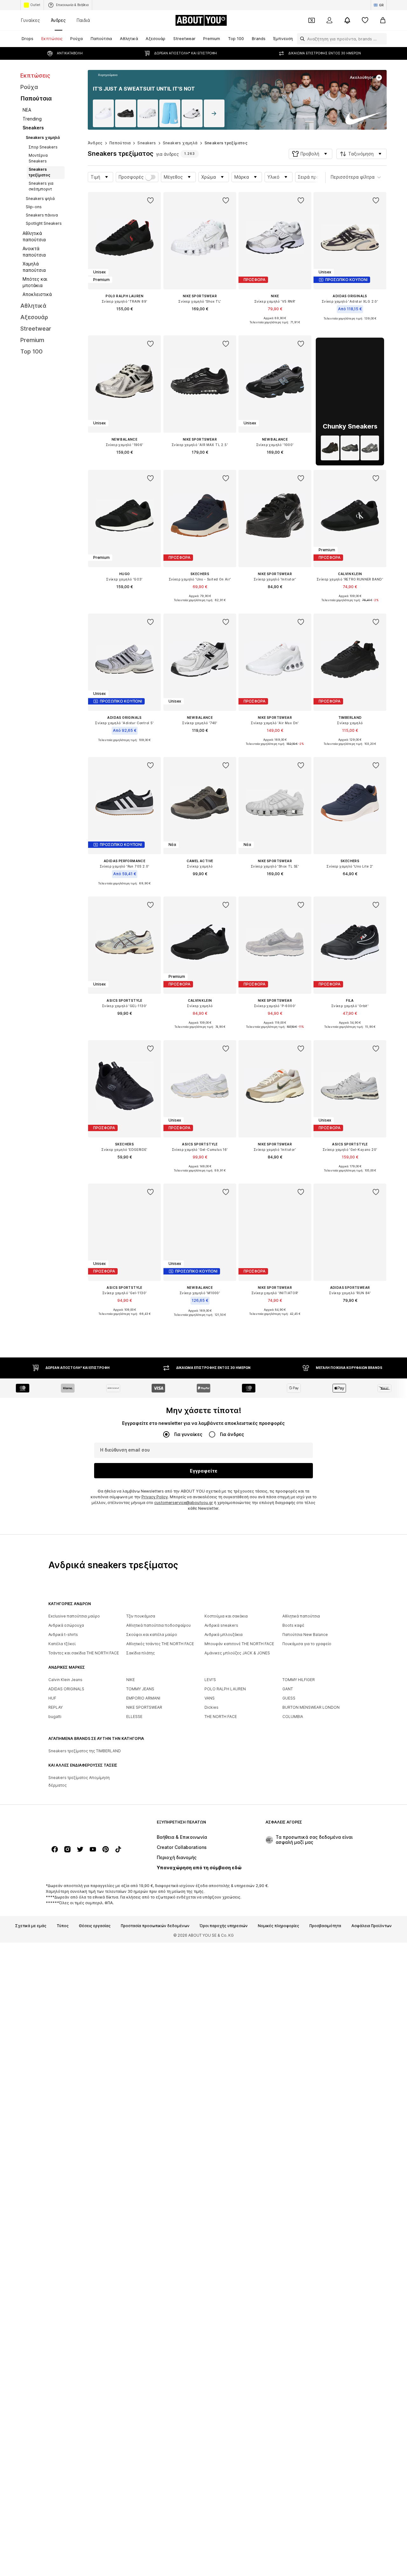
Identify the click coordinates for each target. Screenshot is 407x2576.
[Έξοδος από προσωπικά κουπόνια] (312, 20)
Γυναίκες (31, 20)
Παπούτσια (120, 143)
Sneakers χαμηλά (180, 143)
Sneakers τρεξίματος (226, 143)
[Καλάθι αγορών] (383, 20)
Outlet (35, 5)
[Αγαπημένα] (365, 20)
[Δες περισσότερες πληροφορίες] (104, 75)
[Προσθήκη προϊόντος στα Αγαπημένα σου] (151, 201)
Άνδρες (58, 20)
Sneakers (147, 143)
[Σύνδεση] (329, 20)
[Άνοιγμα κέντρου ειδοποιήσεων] (347, 20)
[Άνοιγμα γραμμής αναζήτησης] (301, 39)
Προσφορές (131, 177)
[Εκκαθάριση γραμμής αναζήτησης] (382, 39)
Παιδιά (83, 20)
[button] (310, 154)
